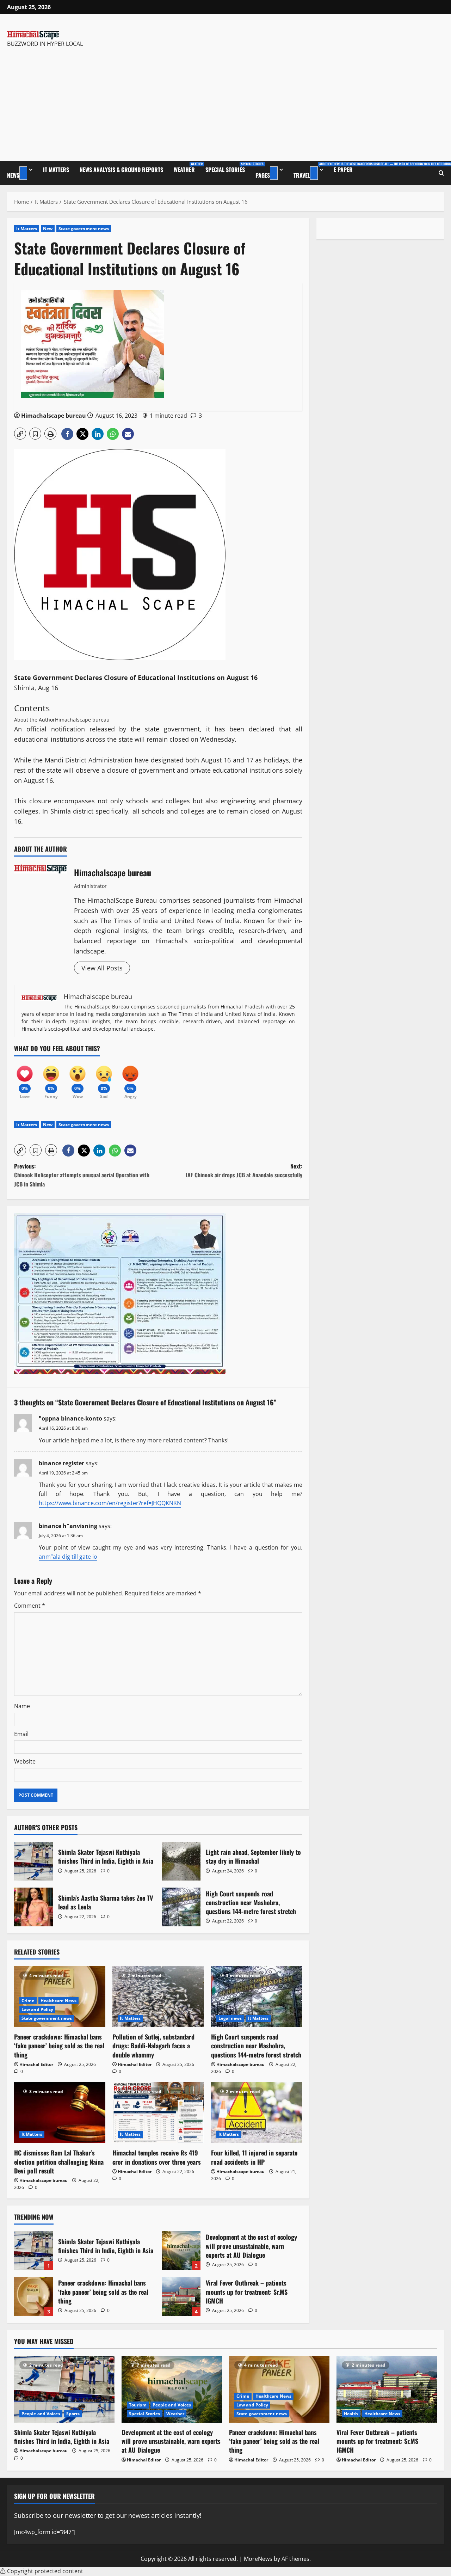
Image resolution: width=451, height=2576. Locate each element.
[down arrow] (23, 173)
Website (25, 1761)
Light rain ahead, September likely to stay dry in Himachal (181, 1861)
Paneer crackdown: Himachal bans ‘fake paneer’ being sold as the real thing (59, 2046)
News (13, 175)
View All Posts (102, 968)
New (48, 229)
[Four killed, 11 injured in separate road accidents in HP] (257, 2113)
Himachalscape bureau (54, 416)
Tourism (138, 2405)
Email (21, 1734)
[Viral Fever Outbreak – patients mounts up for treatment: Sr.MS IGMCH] (387, 2389)
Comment (30, 1606)
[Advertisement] (93, 101)
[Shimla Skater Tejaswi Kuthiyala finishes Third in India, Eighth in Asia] (64, 2389)
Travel (311, 170)
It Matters (56, 170)
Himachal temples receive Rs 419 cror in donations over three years (157, 2157)
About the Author (35, 720)
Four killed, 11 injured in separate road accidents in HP (254, 2157)
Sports (73, 2414)
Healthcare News (59, 2001)
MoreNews (258, 2559)
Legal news (230, 2018)
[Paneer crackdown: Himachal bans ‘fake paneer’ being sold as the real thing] (279, 2389)
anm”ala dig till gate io (68, 1557)
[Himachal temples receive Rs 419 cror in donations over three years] (158, 2113)
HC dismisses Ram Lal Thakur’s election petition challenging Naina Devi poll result (59, 2161)
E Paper (343, 170)
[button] (20, 434)
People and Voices (41, 2414)
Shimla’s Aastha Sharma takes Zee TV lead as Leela (33, 1907)
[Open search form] (441, 173)
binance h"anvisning (68, 1526)
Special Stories (228, 168)
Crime (28, 2001)
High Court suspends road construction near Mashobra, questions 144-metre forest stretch (181, 1907)
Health (351, 2414)
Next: (244, 1171)
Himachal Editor (36, 2064)
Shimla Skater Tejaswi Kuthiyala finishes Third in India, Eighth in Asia (33, 1861)
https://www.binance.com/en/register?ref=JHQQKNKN (110, 1503)
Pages (263, 175)
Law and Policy (37, 2009)
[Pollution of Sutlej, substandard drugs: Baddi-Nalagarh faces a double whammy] (158, 1997)
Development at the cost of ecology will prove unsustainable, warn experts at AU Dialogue (181, 2251)
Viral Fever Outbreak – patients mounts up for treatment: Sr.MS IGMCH (181, 2296)
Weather (187, 168)
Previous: (82, 1175)
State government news (84, 229)
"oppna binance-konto (70, 1418)
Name (22, 1706)
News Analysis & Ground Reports (121, 170)
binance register (61, 1463)
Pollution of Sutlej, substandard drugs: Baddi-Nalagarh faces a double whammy (153, 2046)
